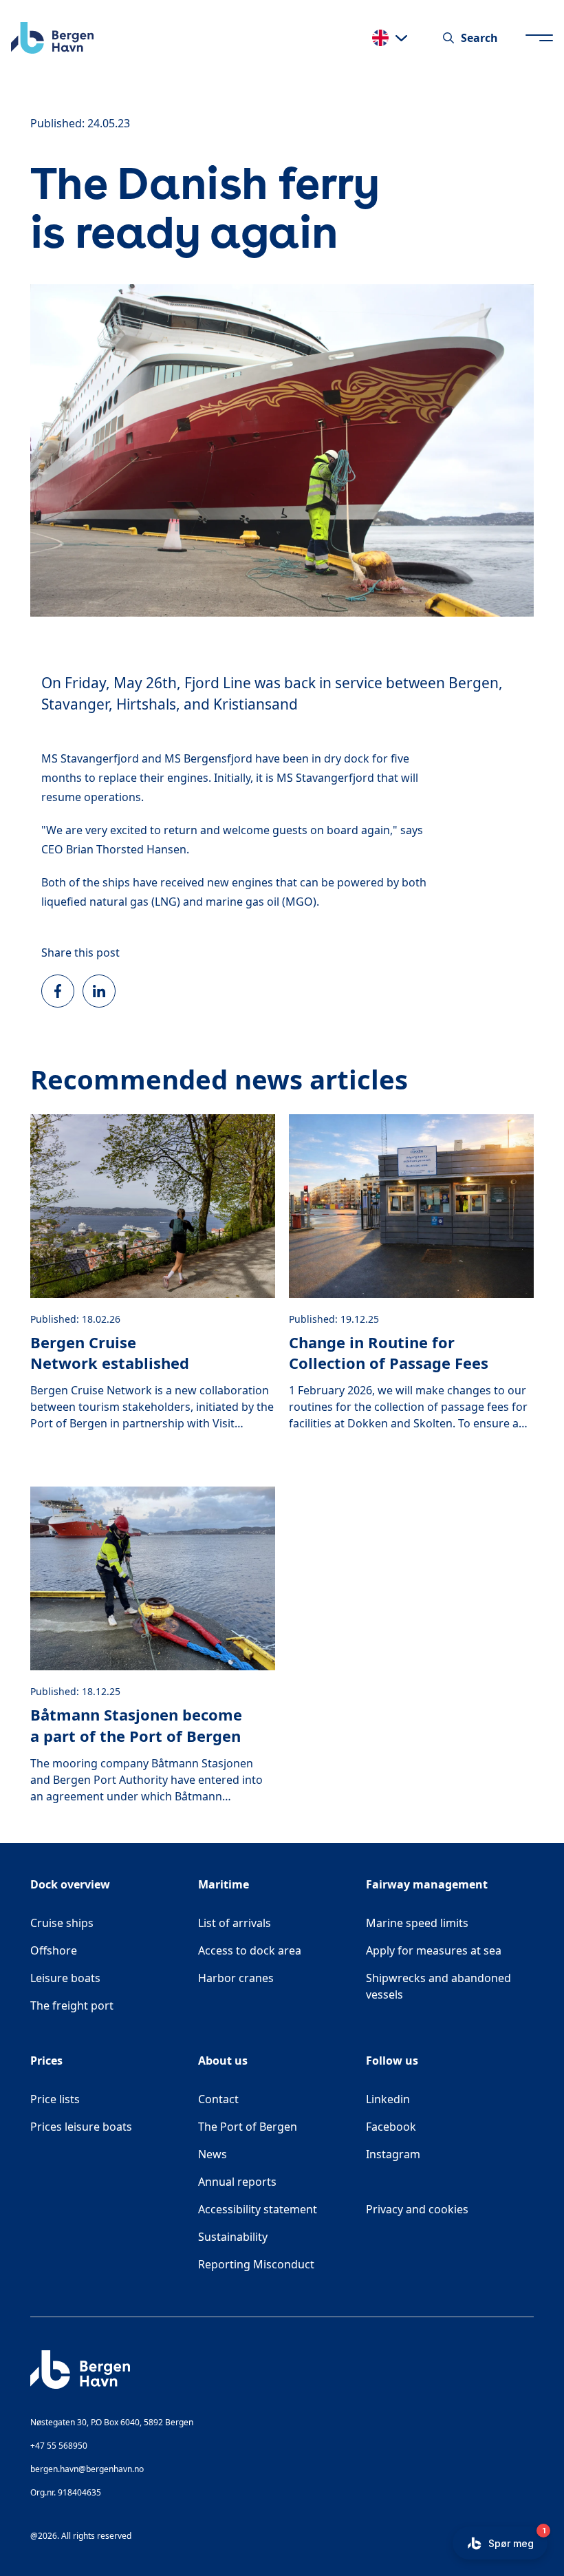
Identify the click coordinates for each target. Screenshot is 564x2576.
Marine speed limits (417, 1923)
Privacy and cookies (417, 2209)
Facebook (450, 2126)
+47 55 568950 (59, 2446)
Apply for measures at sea (434, 1950)
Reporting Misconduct (256, 2264)
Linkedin (448, 2099)
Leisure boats (65, 1978)
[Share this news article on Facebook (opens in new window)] (58, 991)
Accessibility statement (258, 2209)
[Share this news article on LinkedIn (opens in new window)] (99, 991)
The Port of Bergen (248, 2127)
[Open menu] (539, 38)
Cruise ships (62, 1923)
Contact (218, 2099)
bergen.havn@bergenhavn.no (87, 2469)
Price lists (55, 2099)
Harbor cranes (236, 1978)
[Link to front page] (52, 38)
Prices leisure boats (81, 2127)
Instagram (450, 2154)
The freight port (72, 2005)
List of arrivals (235, 1923)
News (213, 2154)
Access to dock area (250, 1950)
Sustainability (233, 2237)
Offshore (54, 1950)
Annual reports (237, 2182)
